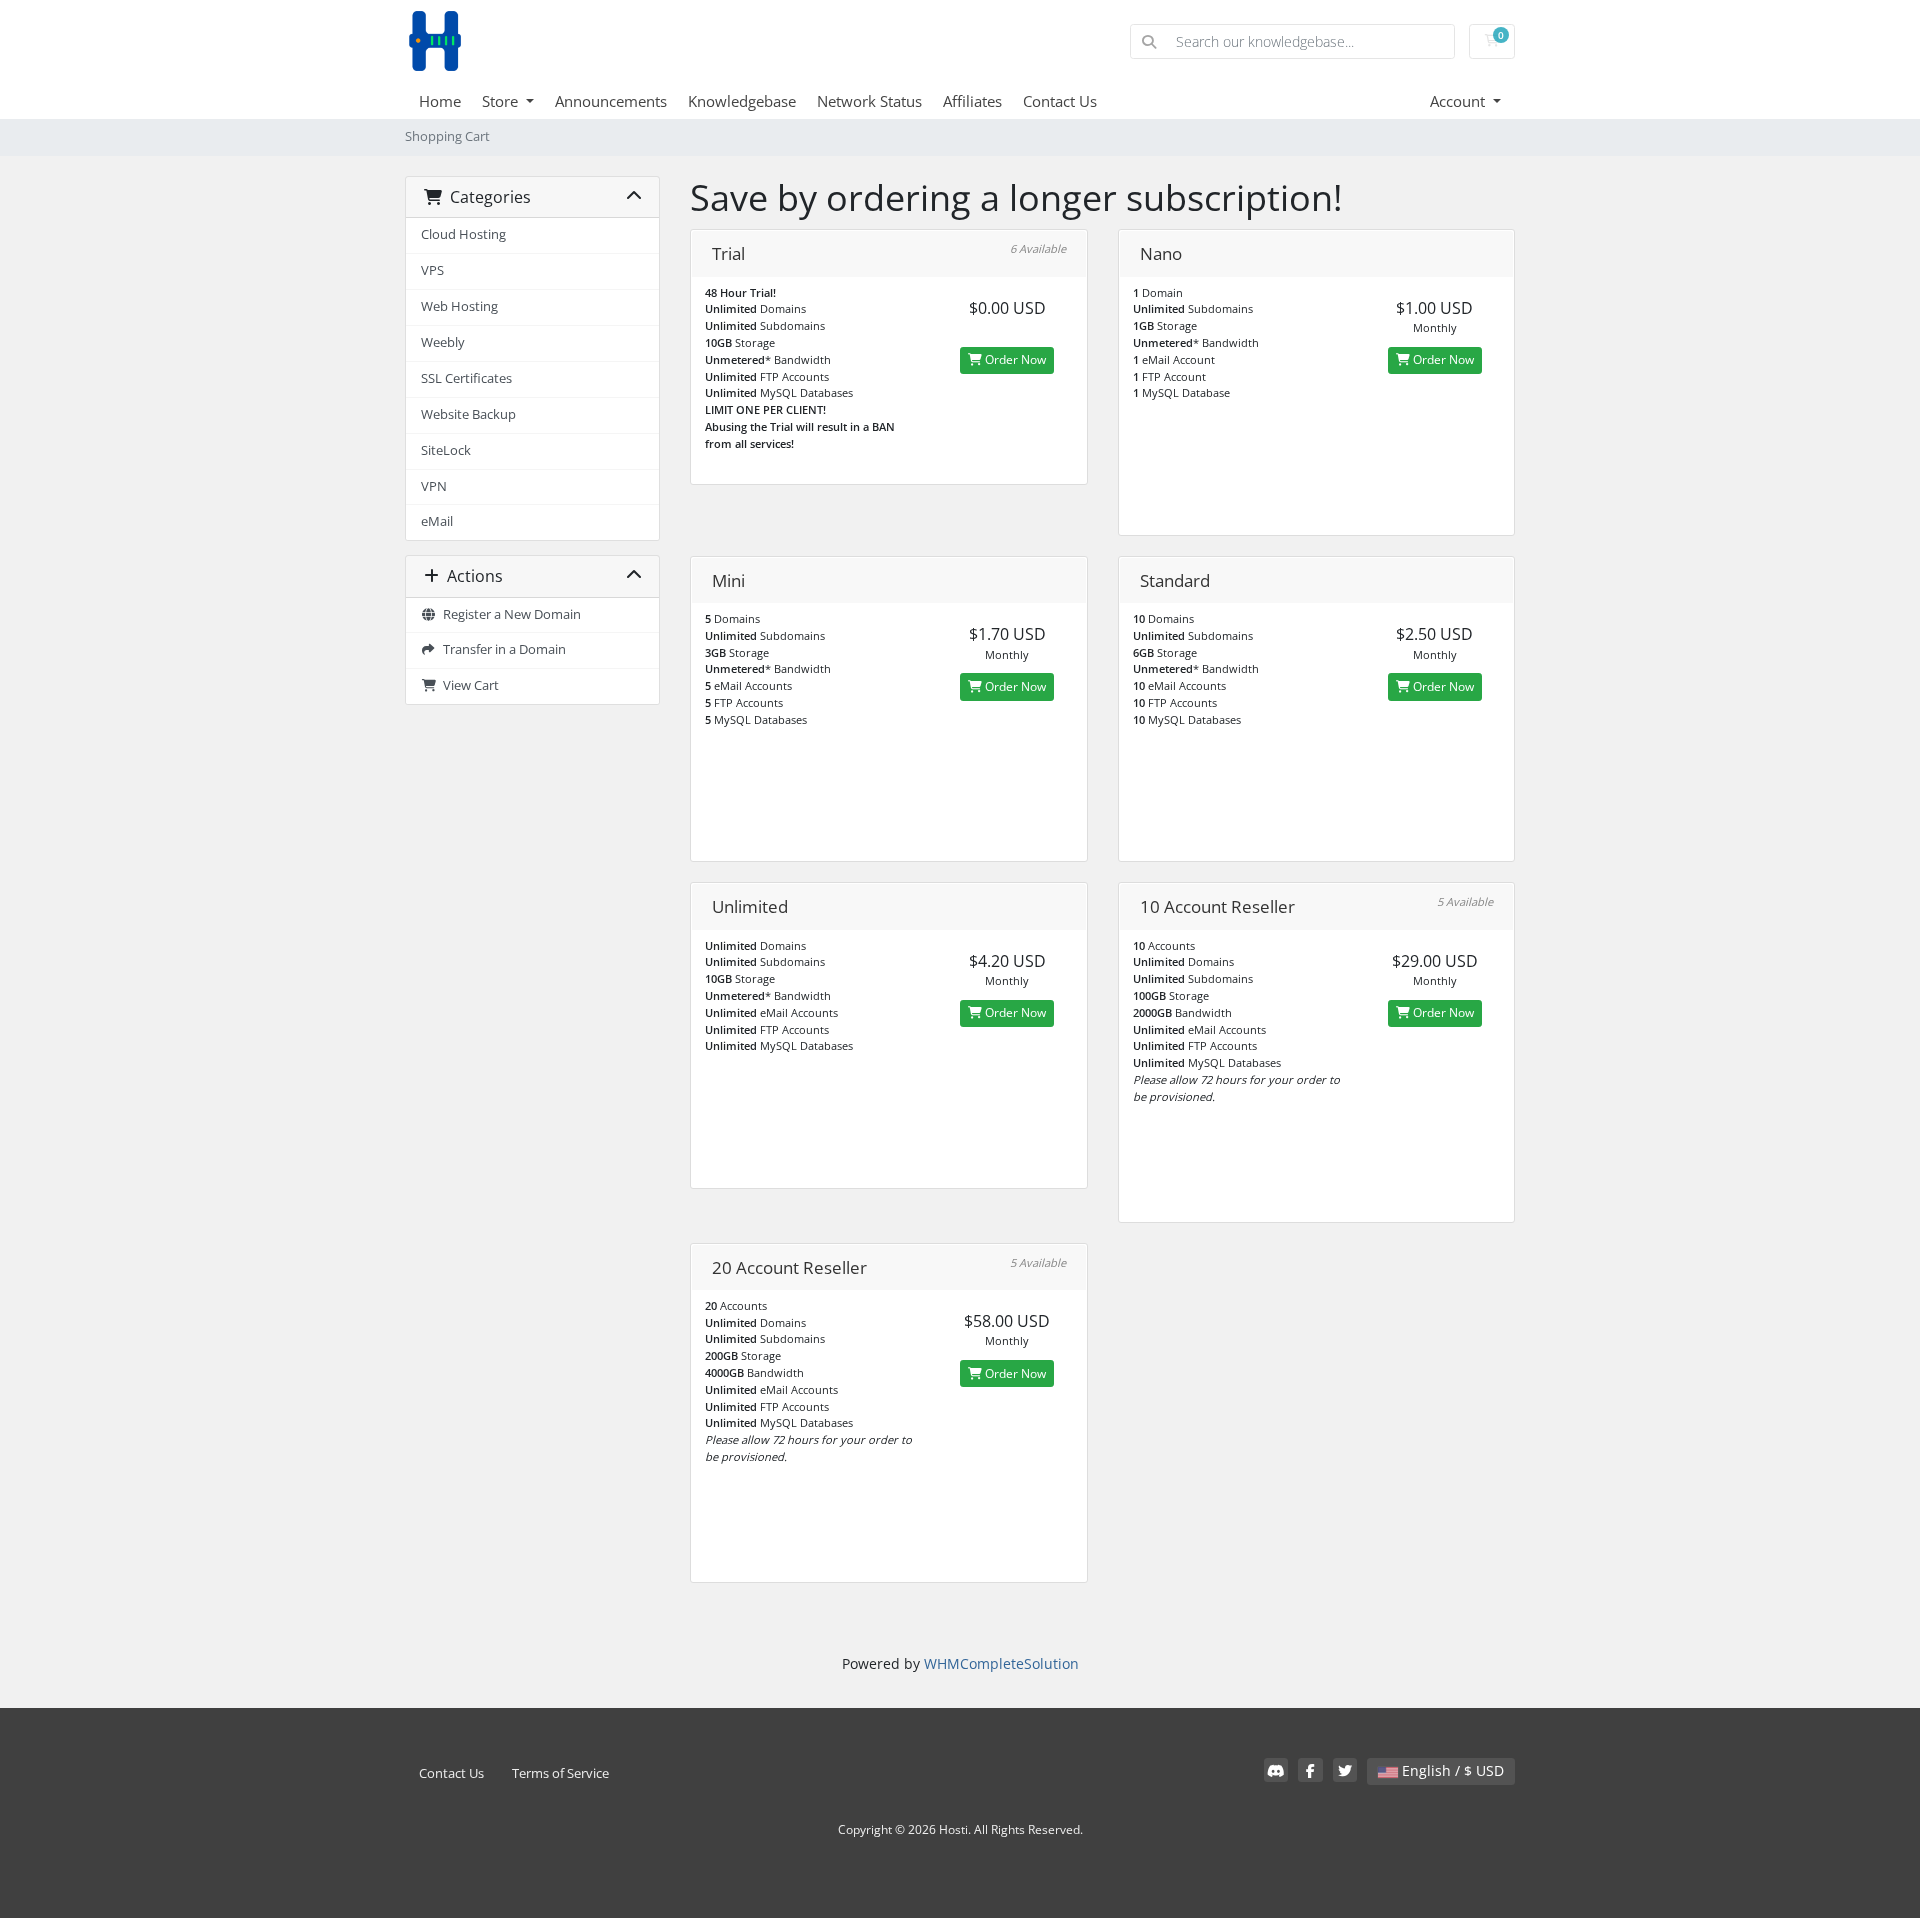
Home (440, 101)
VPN (434, 486)
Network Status (869, 101)
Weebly (443, 342)
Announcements (611, 101)
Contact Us (1060, 101)
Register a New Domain (509, 614)
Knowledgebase (742, 101)
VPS (432, 270)
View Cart (468, 685)
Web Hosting (459, 306)
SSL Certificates (466, 378)
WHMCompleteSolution (1001, 1663)
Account (1459, 101)
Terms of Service (560, 1773)
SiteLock (446, 450)
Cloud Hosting (463, 234)
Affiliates (972, 101)
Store (502, 101)
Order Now (1014, 359)
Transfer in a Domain (501, 649)
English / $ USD (1451, 1770)
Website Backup (468, 414)
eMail (437, 521)
